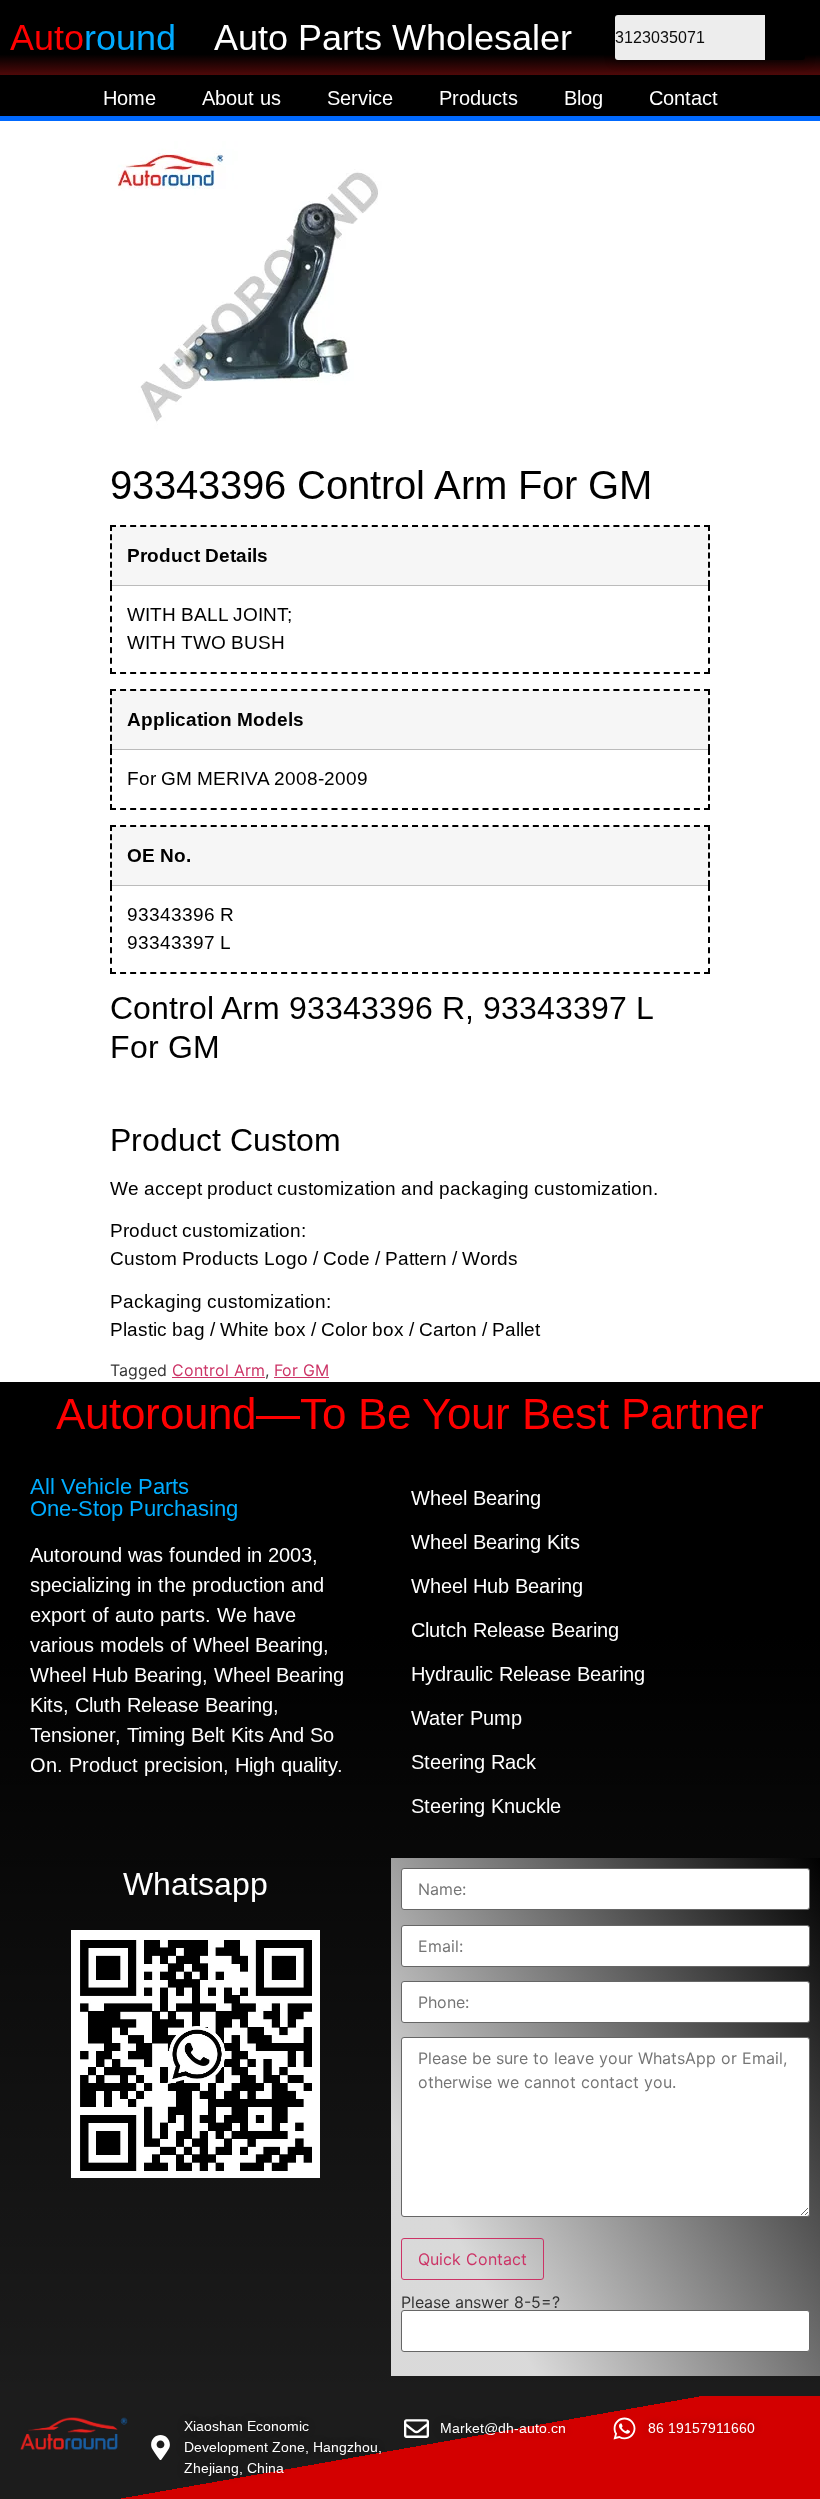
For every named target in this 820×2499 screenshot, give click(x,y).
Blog (583, 98)
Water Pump (466, 1718)
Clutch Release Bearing (515, 1630)
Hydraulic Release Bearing (528, 1674)
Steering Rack (473, 1762)
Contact (683, 98)
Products (478, 98)
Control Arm (218, 1370)
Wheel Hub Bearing (497, 1586)
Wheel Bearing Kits (495, 1542)
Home (129, 98)
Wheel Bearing (476, 1498)
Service (360, 98)
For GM (301, 1370)
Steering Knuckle (486, 1806)
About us (241, 98)
